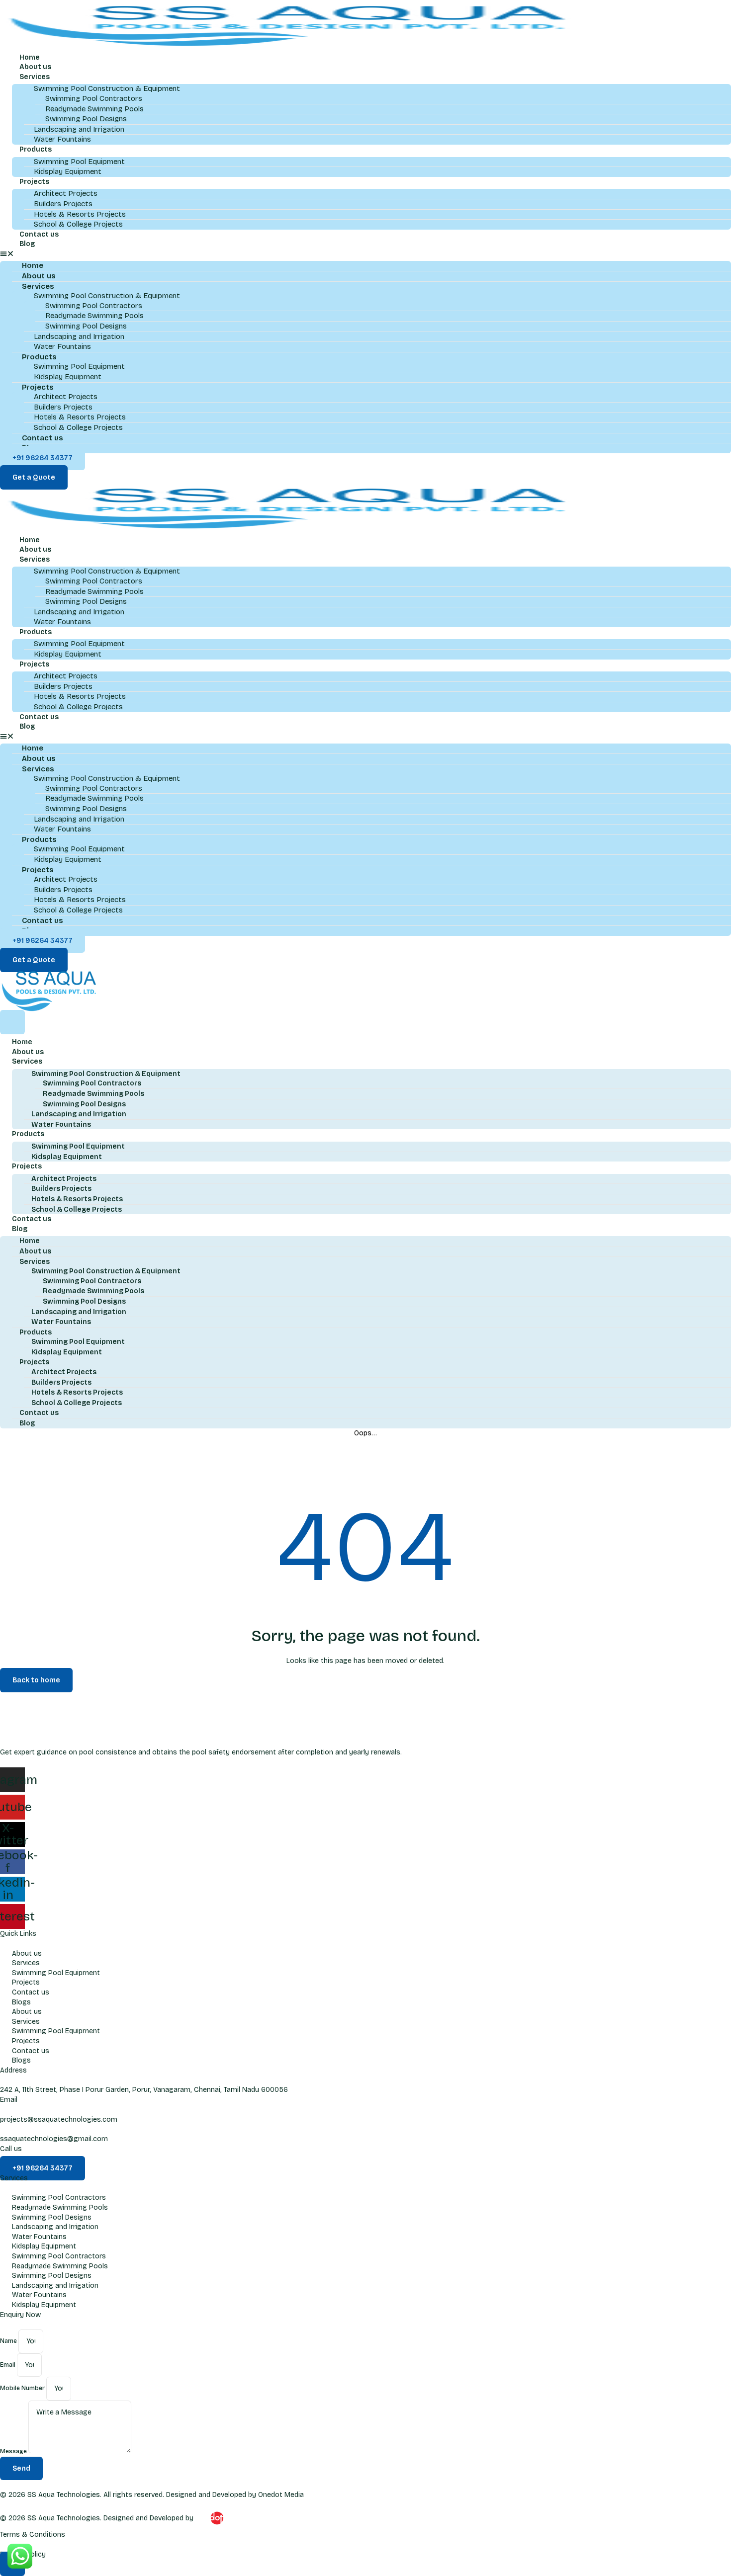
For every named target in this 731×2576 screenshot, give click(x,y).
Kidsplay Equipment (68, 171)
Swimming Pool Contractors (94, 98)
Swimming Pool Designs (86, 119)
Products (36, 149)
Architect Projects (66, 193)
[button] (365, 254)
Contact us (39, 234)
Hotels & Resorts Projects (80, 214)
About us (35, 67)
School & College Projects (78, 224)
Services (35, 77)
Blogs (21, 2002)
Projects (34, 182)
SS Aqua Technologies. (64, 2518)
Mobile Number (23, 2389)
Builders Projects (63, 204)
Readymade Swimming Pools (94, 109)
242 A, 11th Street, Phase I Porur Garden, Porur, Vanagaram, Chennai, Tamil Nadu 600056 (144, 2090)
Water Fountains (62, 139)
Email (8, 2365)
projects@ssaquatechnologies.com (59, 2119)
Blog (27, 244)
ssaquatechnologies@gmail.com (54, 2139)
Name (9, 2341)
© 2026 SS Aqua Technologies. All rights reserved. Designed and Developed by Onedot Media (152, 2495)
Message (14, 2451)
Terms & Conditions (33, 2534)
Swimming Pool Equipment (79, 162)
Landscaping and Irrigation (79, 129)
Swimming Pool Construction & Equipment (106, 1074)
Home (30, 57)
